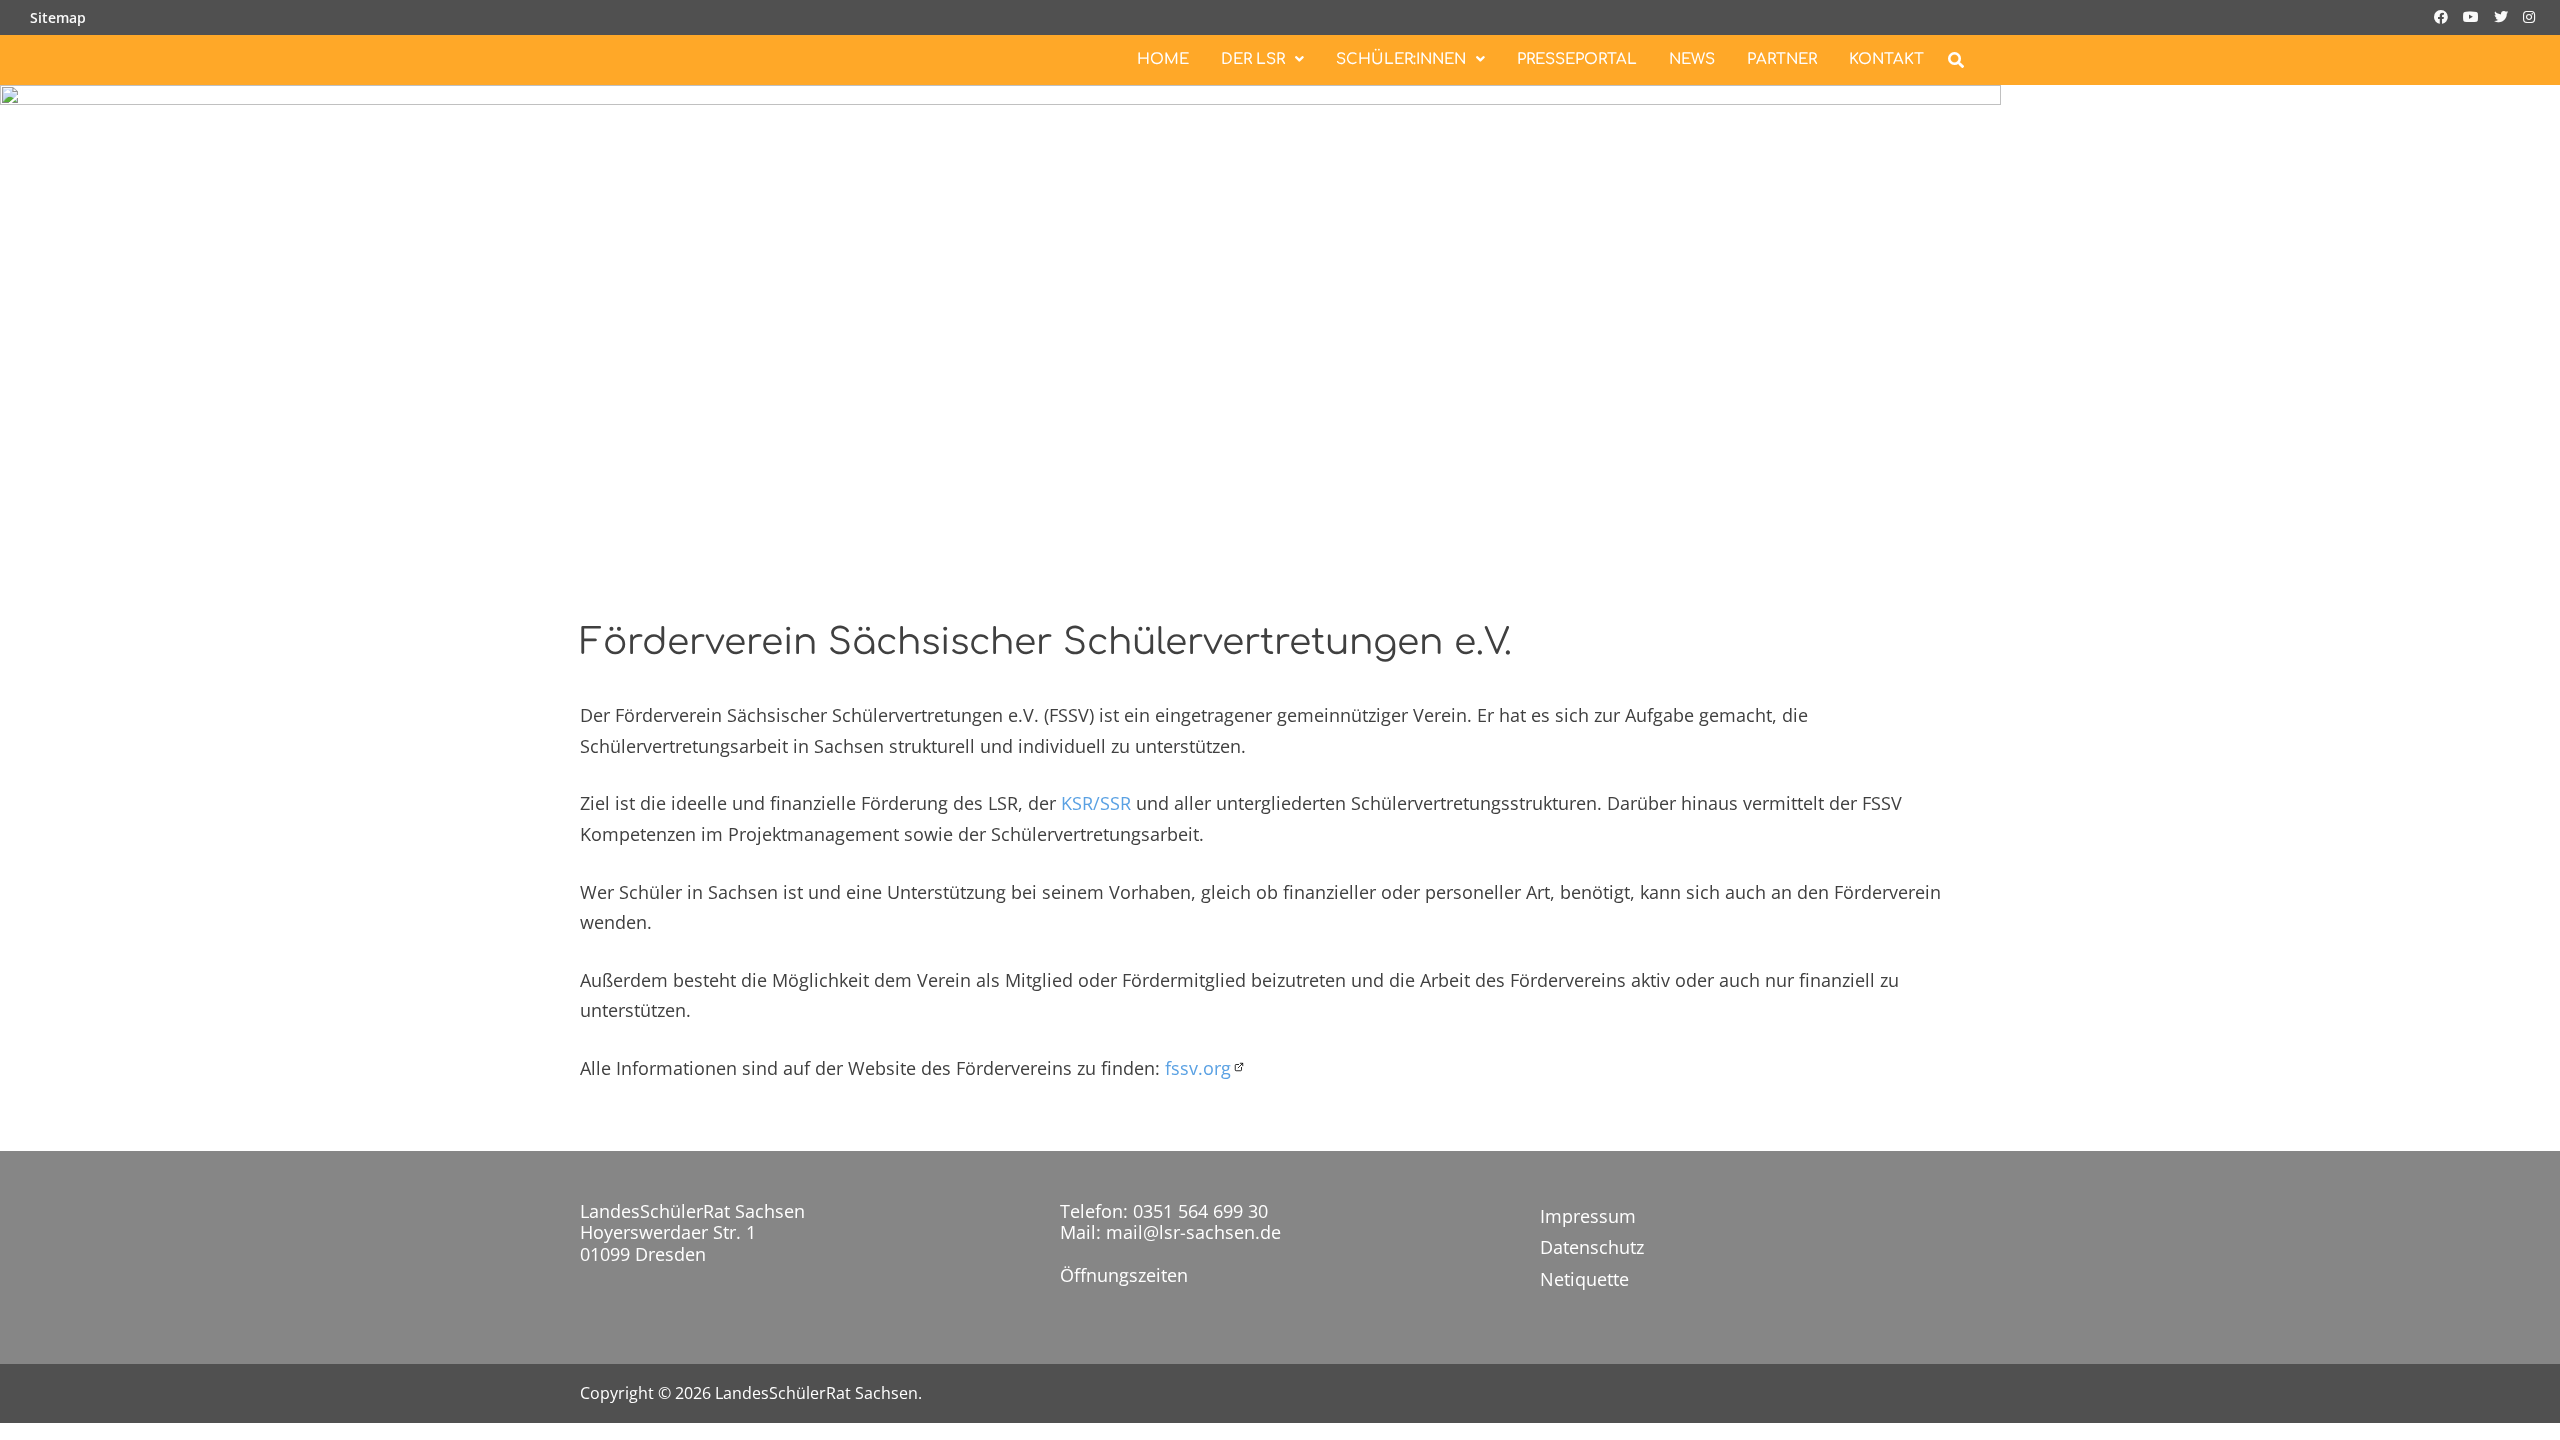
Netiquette (1584, 1279)
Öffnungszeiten (1124, 1275)
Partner (1782, 59)
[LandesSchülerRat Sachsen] (1000, 331)
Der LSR (1253, 59)
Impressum (1588, 1216)
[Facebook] (2443, 15)
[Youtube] (2473, 15)
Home (1163, 59)
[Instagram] (2529, 15)
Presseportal (1577, 59)
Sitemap (58, 17)
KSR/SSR (1096, 803)
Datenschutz (1592, 1247)
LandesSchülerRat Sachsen (816, 1393)
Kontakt (1886, 59)
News (1692, 59)
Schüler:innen (1401, 59)
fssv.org (1198, 1068)
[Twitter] (2503, 15)
